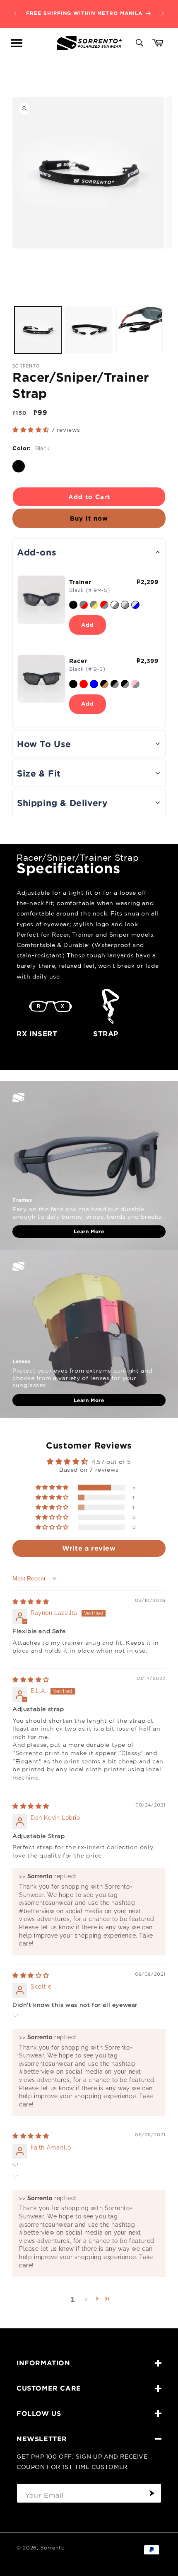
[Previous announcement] (15, 14)
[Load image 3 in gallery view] (140, 330)
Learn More (89, 1231)
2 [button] (86, 2299)
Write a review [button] (89, 1548)
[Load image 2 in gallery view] (89, 330)
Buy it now (89, 518)
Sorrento (53, 2548)
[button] (17, 43)
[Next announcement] (163, 14)
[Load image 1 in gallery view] (38, 330)
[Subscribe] (152, 2493)
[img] (31, 1602)
